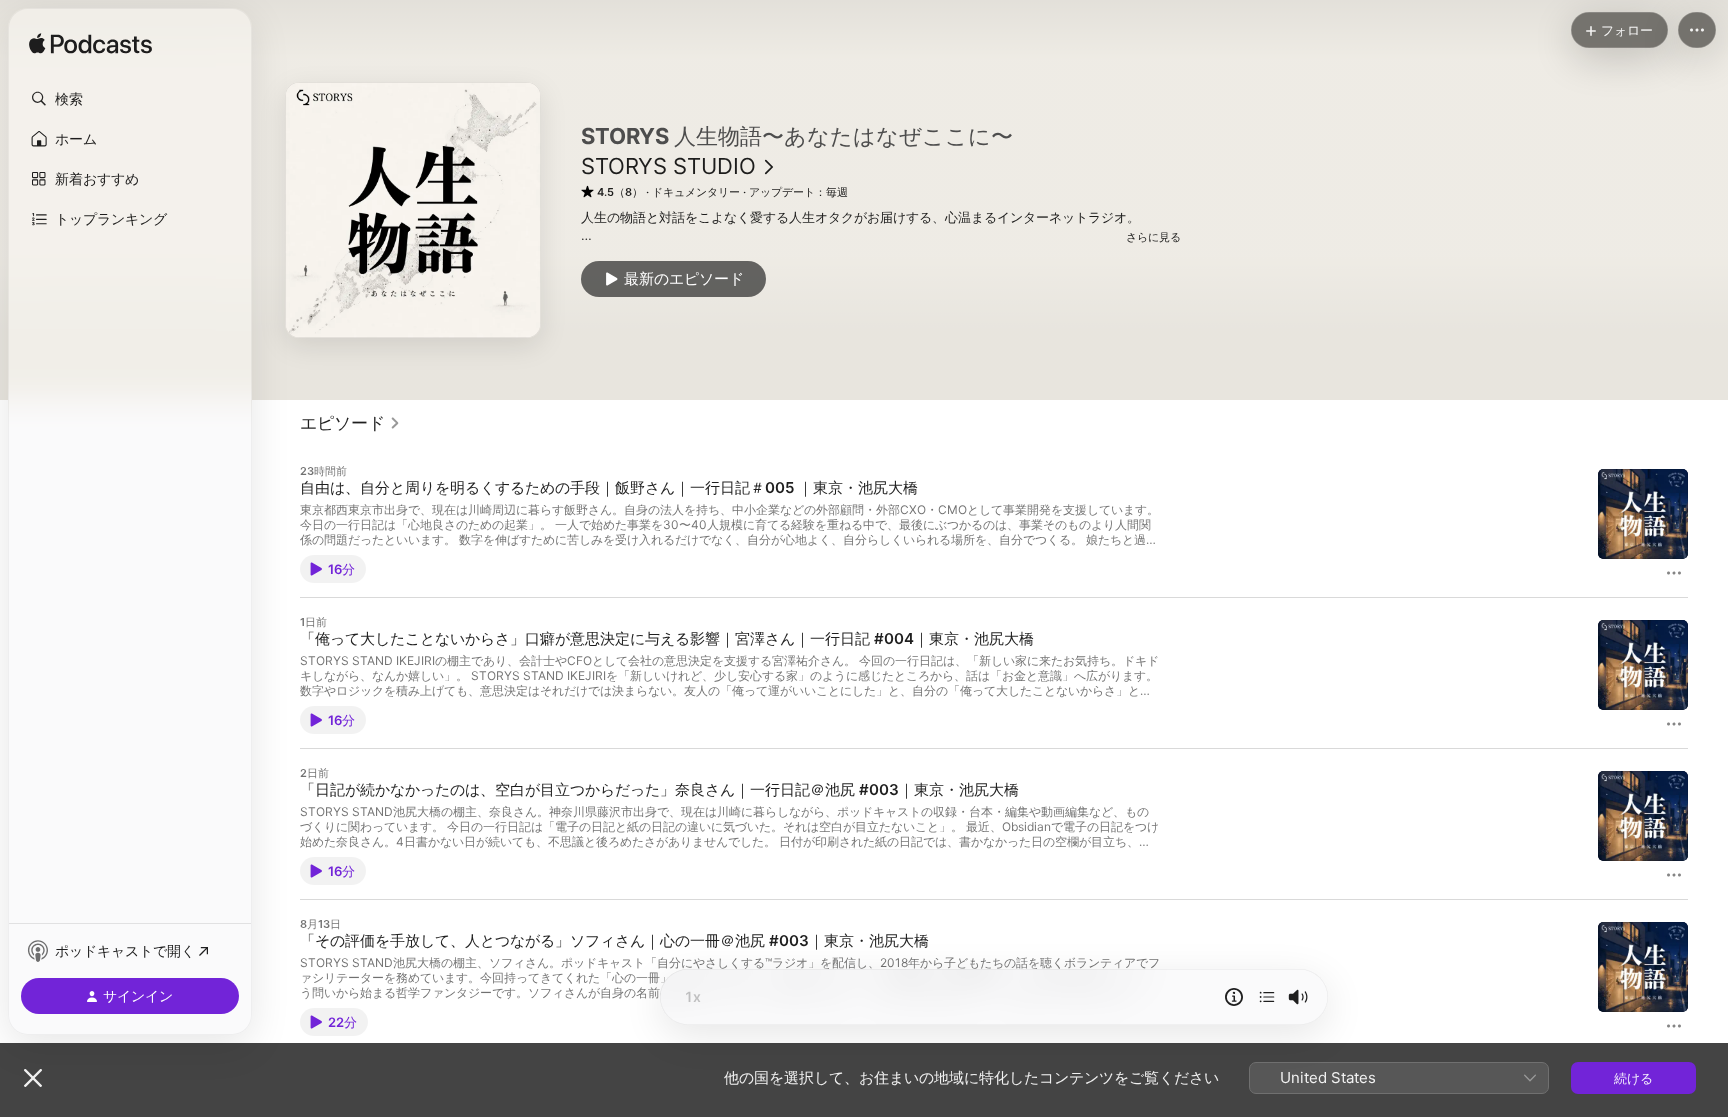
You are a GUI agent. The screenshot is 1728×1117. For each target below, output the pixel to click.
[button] (130, 99)
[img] (90, 45)
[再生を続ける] (1267, 997)
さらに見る (1153, 237)
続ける (1633, 1078)
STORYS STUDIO (668, 166)
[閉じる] (33, 1078)
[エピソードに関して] (1234, 997)
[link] (350, 423)
